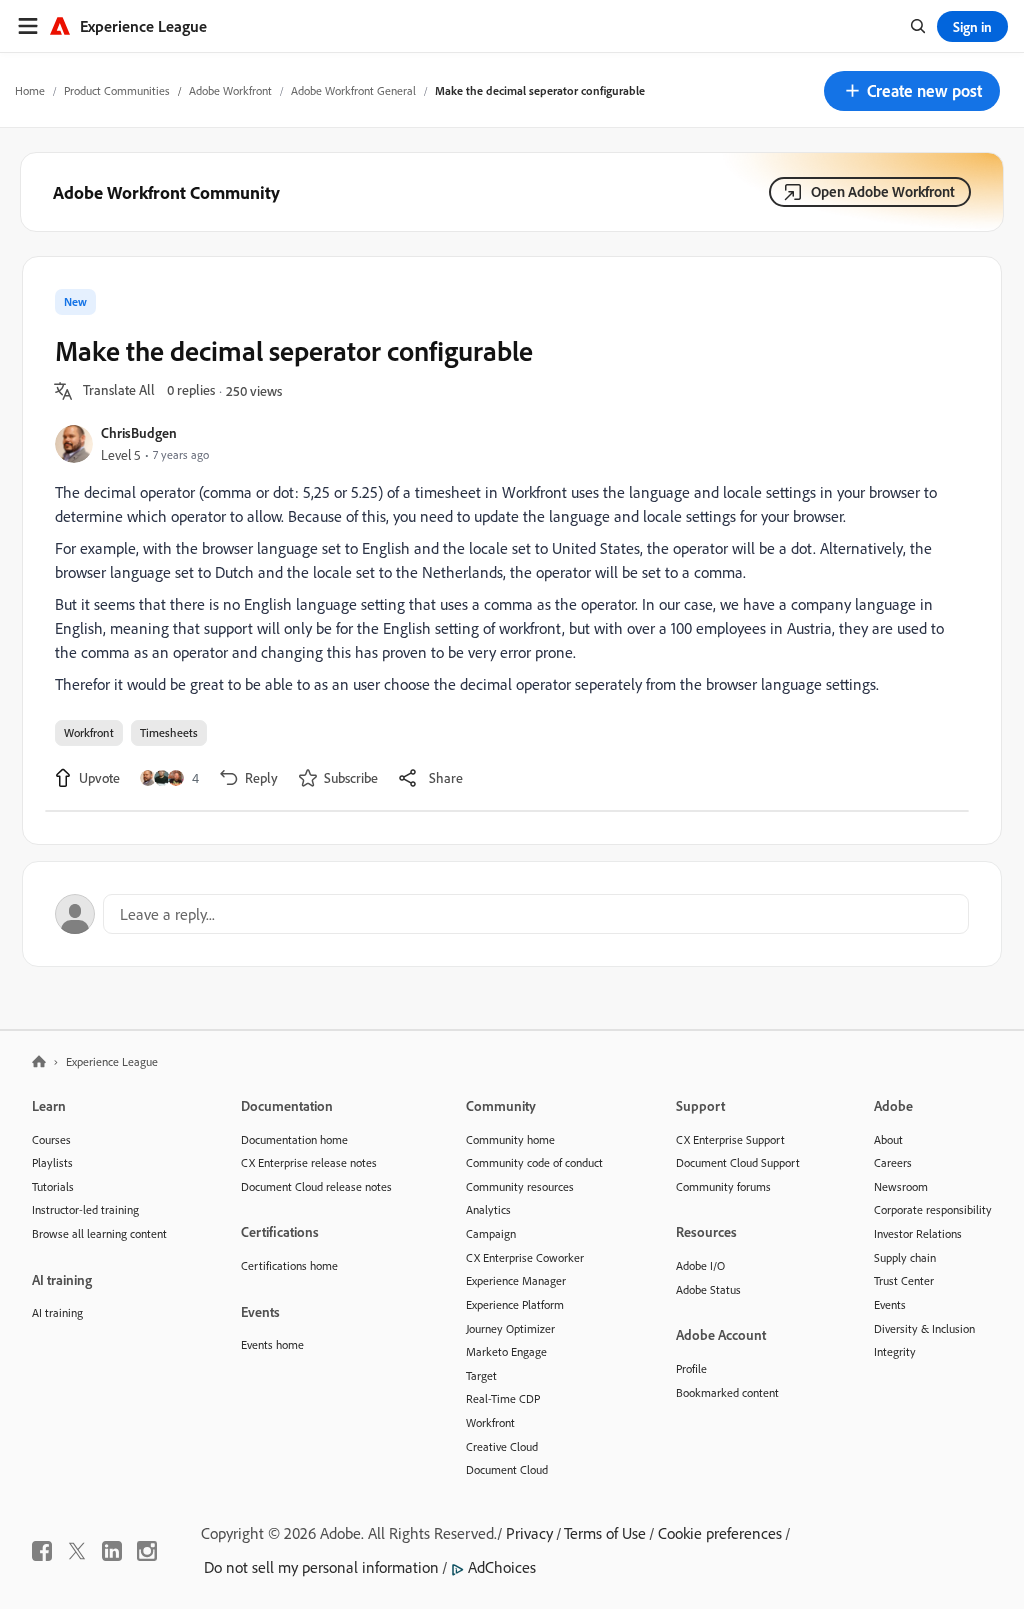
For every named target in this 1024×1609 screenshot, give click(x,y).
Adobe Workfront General (353, 90)
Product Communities (117, 90)
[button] (912, 91)
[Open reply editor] (512, 914)
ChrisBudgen (139, 432)
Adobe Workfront (230, 90)
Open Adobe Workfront (883, 191)
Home (30, 90)
